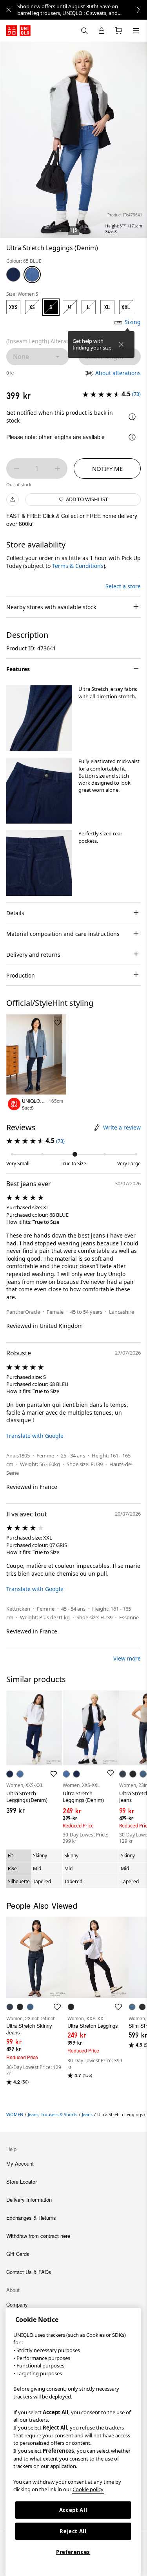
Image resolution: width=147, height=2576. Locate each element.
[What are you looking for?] (84, 31)
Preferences (73, 2552)
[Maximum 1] (57, 469)
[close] (9, 10)
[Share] (13, 500)
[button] (39, 718)
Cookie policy (88, 2489)
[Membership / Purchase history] (102, 31)
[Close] (121, 344)
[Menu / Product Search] (136, 31)
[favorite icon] (57, 2007)
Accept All (73, 2510)
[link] (82, 10)
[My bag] (119, 31)
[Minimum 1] (16, 469)
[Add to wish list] (58, 1023)
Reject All (73, 2531)
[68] (13, 275)
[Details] (132, 417)
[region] (73, 2442)
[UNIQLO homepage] (18, 31)
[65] (32, 275)
